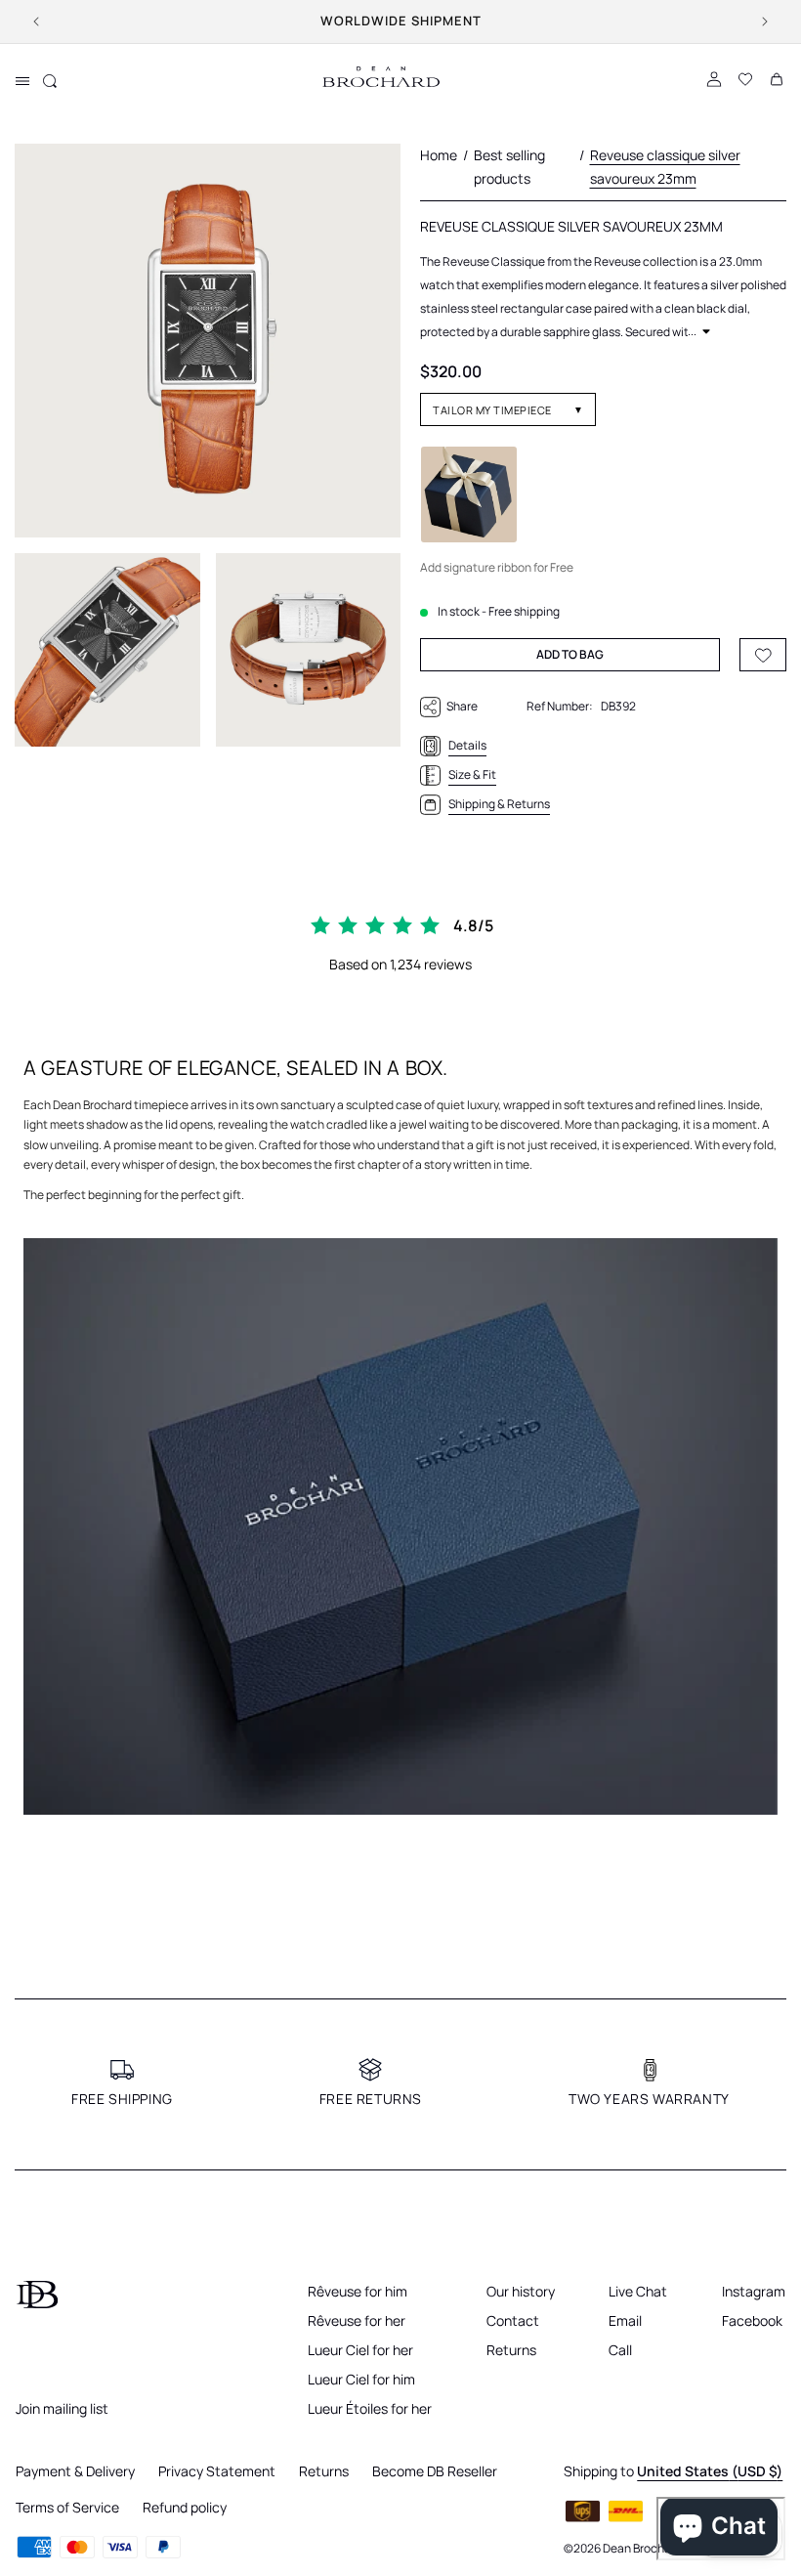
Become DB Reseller (435, 2471)
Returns (511, 2350)
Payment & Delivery (75, 2471)
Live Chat (638, 2291)
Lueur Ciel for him (361, 2379)
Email (625, 2320)
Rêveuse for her (357, 2320)
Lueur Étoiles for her (370, 2408)
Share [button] (462, 706)
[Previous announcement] (36, 21)
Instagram (754, 2291)
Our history (521, 2291)
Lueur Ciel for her (360, 2350)
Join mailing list (62, 2408)
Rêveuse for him (358, 2291)
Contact (513, 2320)
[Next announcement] (765, 21)
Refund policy (185, 2507)
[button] (22, 81)
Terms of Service (67, 2507)
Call (620, 2350)
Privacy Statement (217, 2471)
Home (439, 155)
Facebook (752, 2320)
